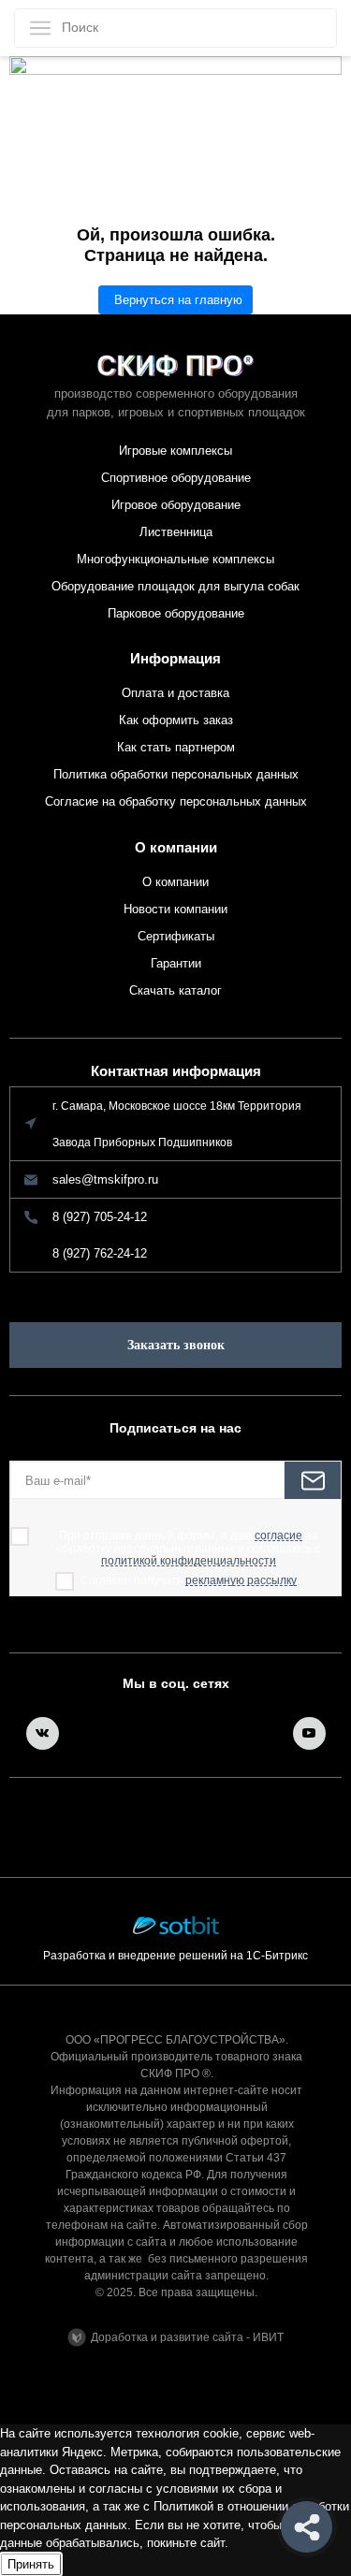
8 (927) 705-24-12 (100, 1217)
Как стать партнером (176, 747)
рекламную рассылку (241, 1581)
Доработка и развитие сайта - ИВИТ (187, 2337)
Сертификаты (176, 936)
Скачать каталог (175, 990)
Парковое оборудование (176, 613)
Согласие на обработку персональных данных (176, 801)
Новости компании (175, 909)
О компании (176, 847)
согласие (278, 1536)
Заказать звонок (176, 1345)
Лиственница (176, 532)
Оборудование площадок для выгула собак (175, 586)
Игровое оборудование (176, 505)
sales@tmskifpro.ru (105, 1179)
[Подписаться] (313, 1480)
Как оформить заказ (176, 720)
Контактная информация (176, 1071)
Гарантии (176, 963)
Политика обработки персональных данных (176, 774)
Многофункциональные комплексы (175, 559)
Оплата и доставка (175, 693)
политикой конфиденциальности (189, 1561)
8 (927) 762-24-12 (100, 1253)
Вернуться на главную (178, 300)
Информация (175, 658)
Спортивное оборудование (176, 478)
